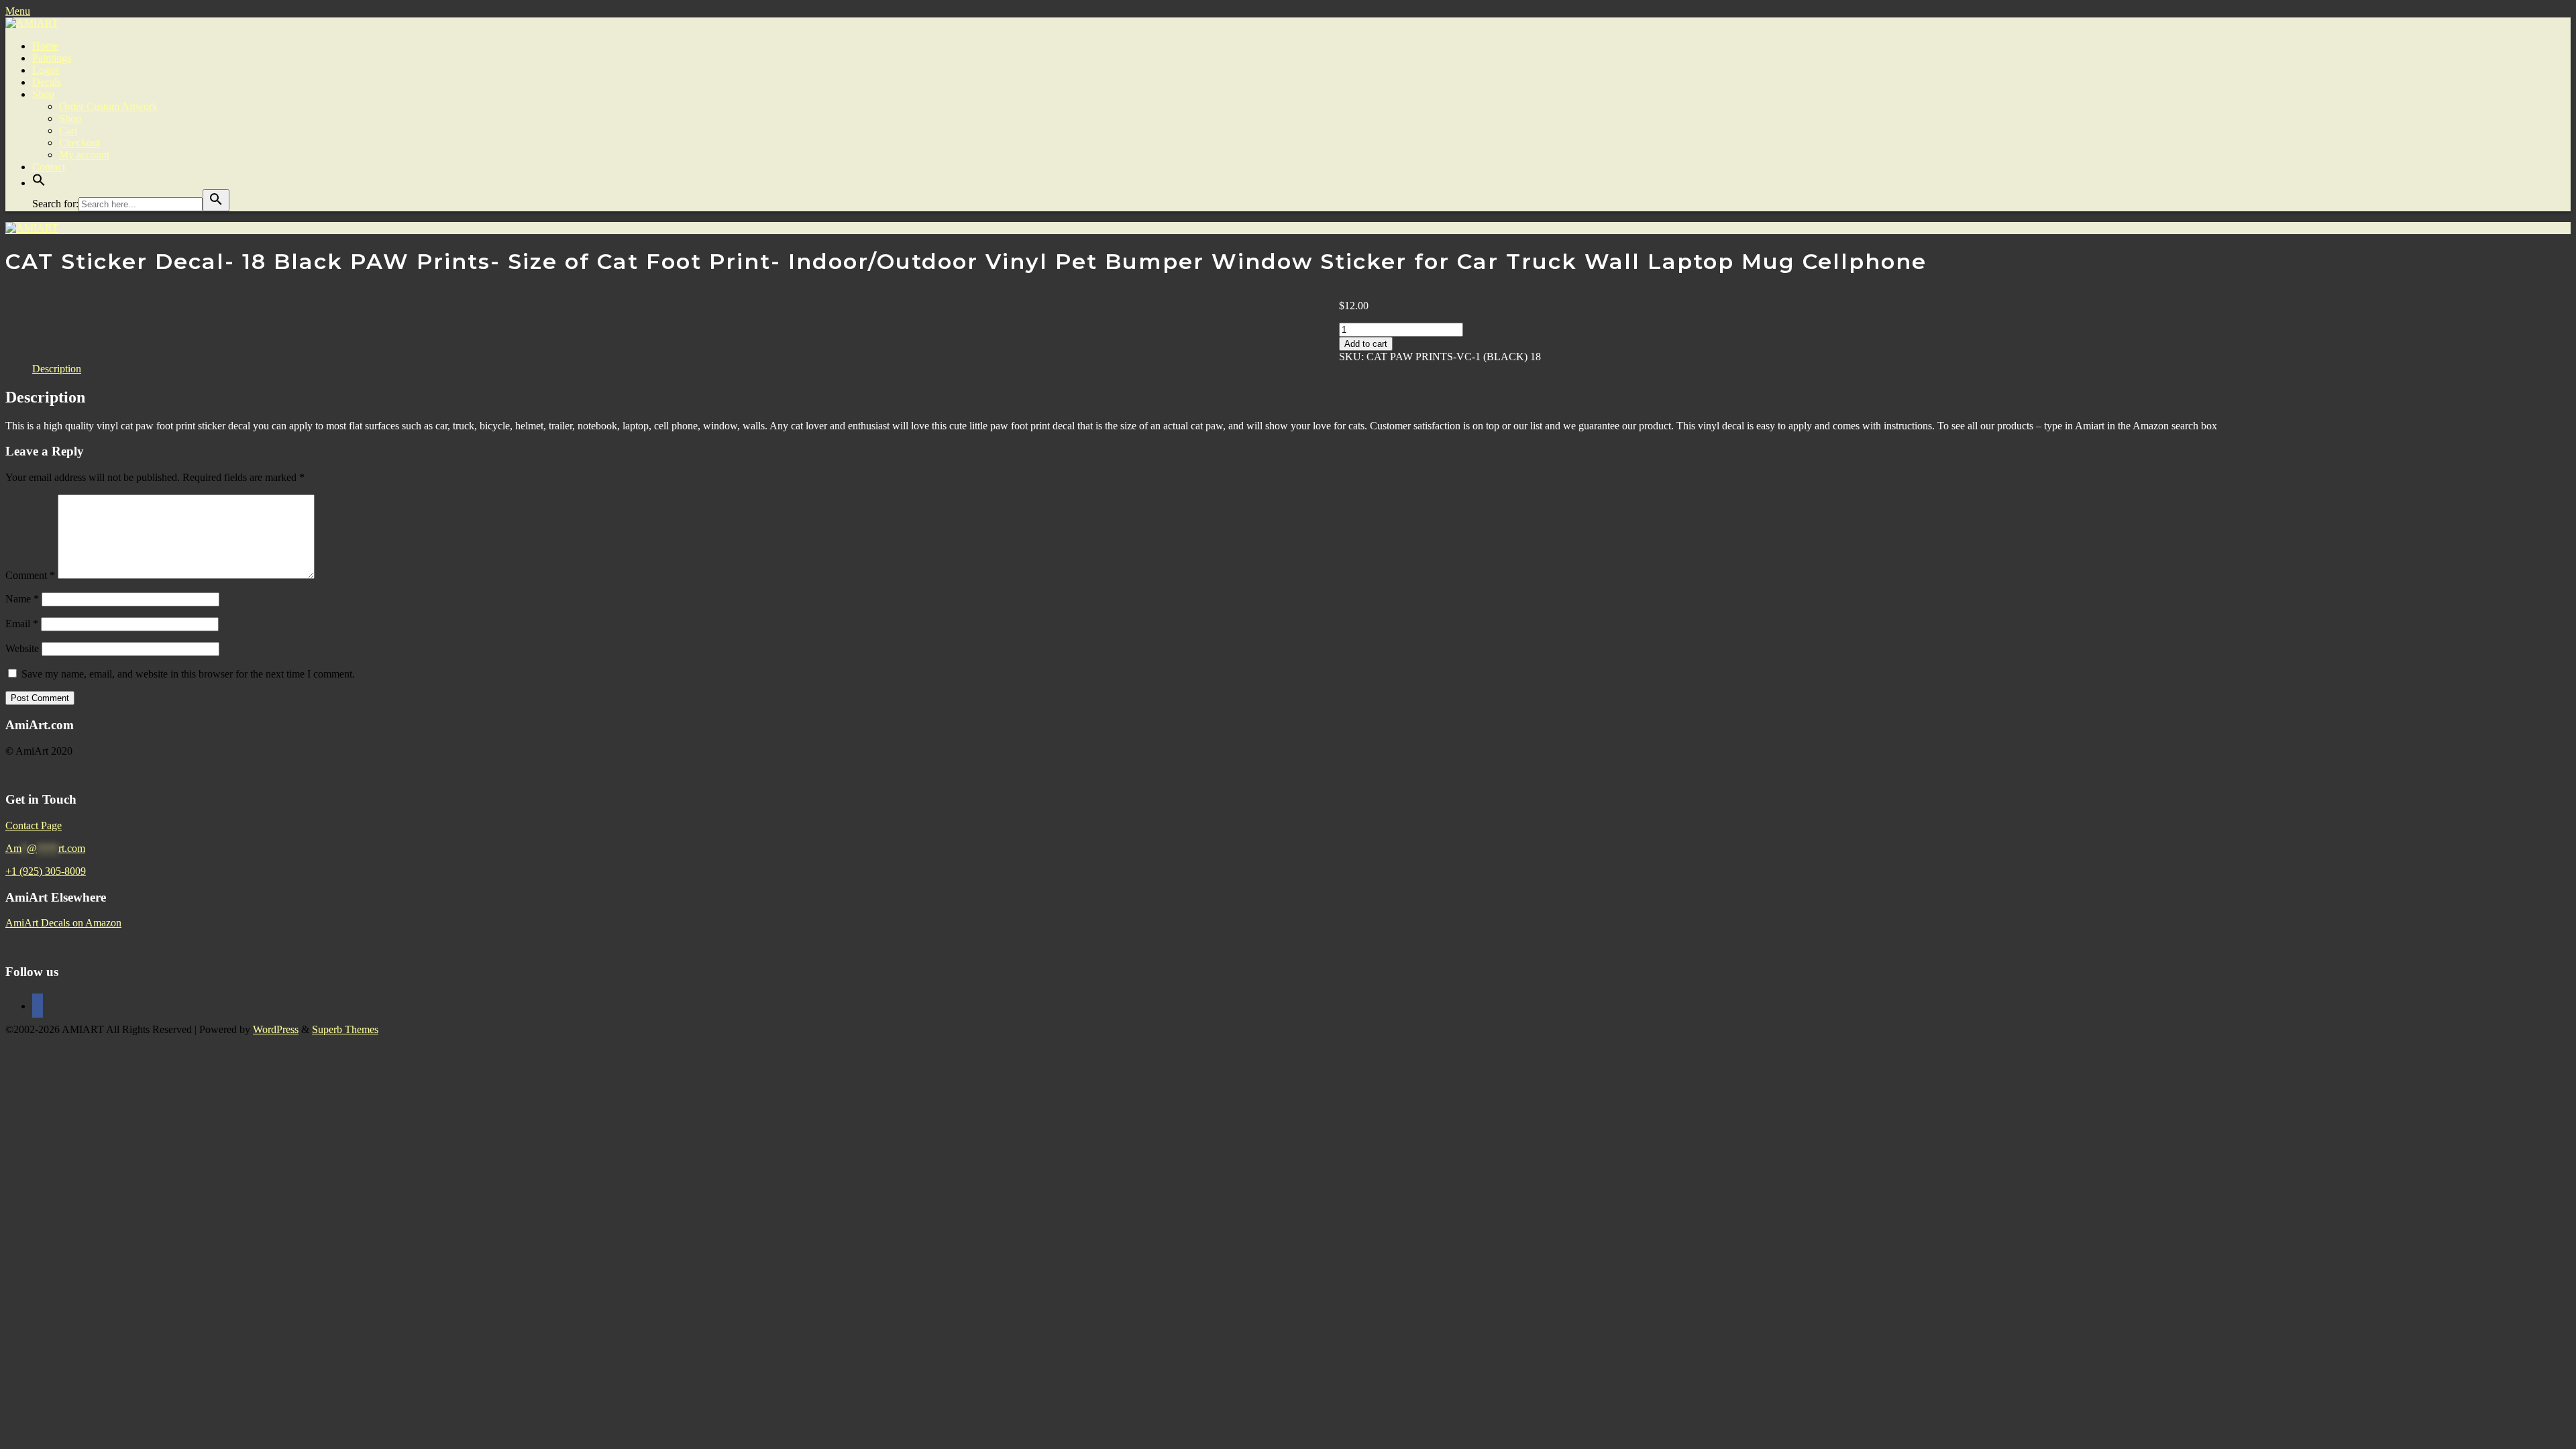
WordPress (276, 1029)
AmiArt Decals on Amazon (63, 923)
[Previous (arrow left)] (23, 724)
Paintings (52, 58)
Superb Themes (345, 1029)
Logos (46, 70)
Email (22, 624)
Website (22, 648)
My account (84, 155)
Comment (30, 575)
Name (22, 599)
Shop (43, 94)
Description (57, 369)
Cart (68, 130)
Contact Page (34, 825)
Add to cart (1366, 344)
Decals (47, 82)
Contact (49, 167)
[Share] (2532, 15)
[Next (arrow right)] (2553, 724)
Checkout (79, 143)
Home (45, 46)
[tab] (57, 369)
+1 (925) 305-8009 (46, 871)
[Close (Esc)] (2561, 15)
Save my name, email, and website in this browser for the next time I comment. (188, 674)
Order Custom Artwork (108, 106)
